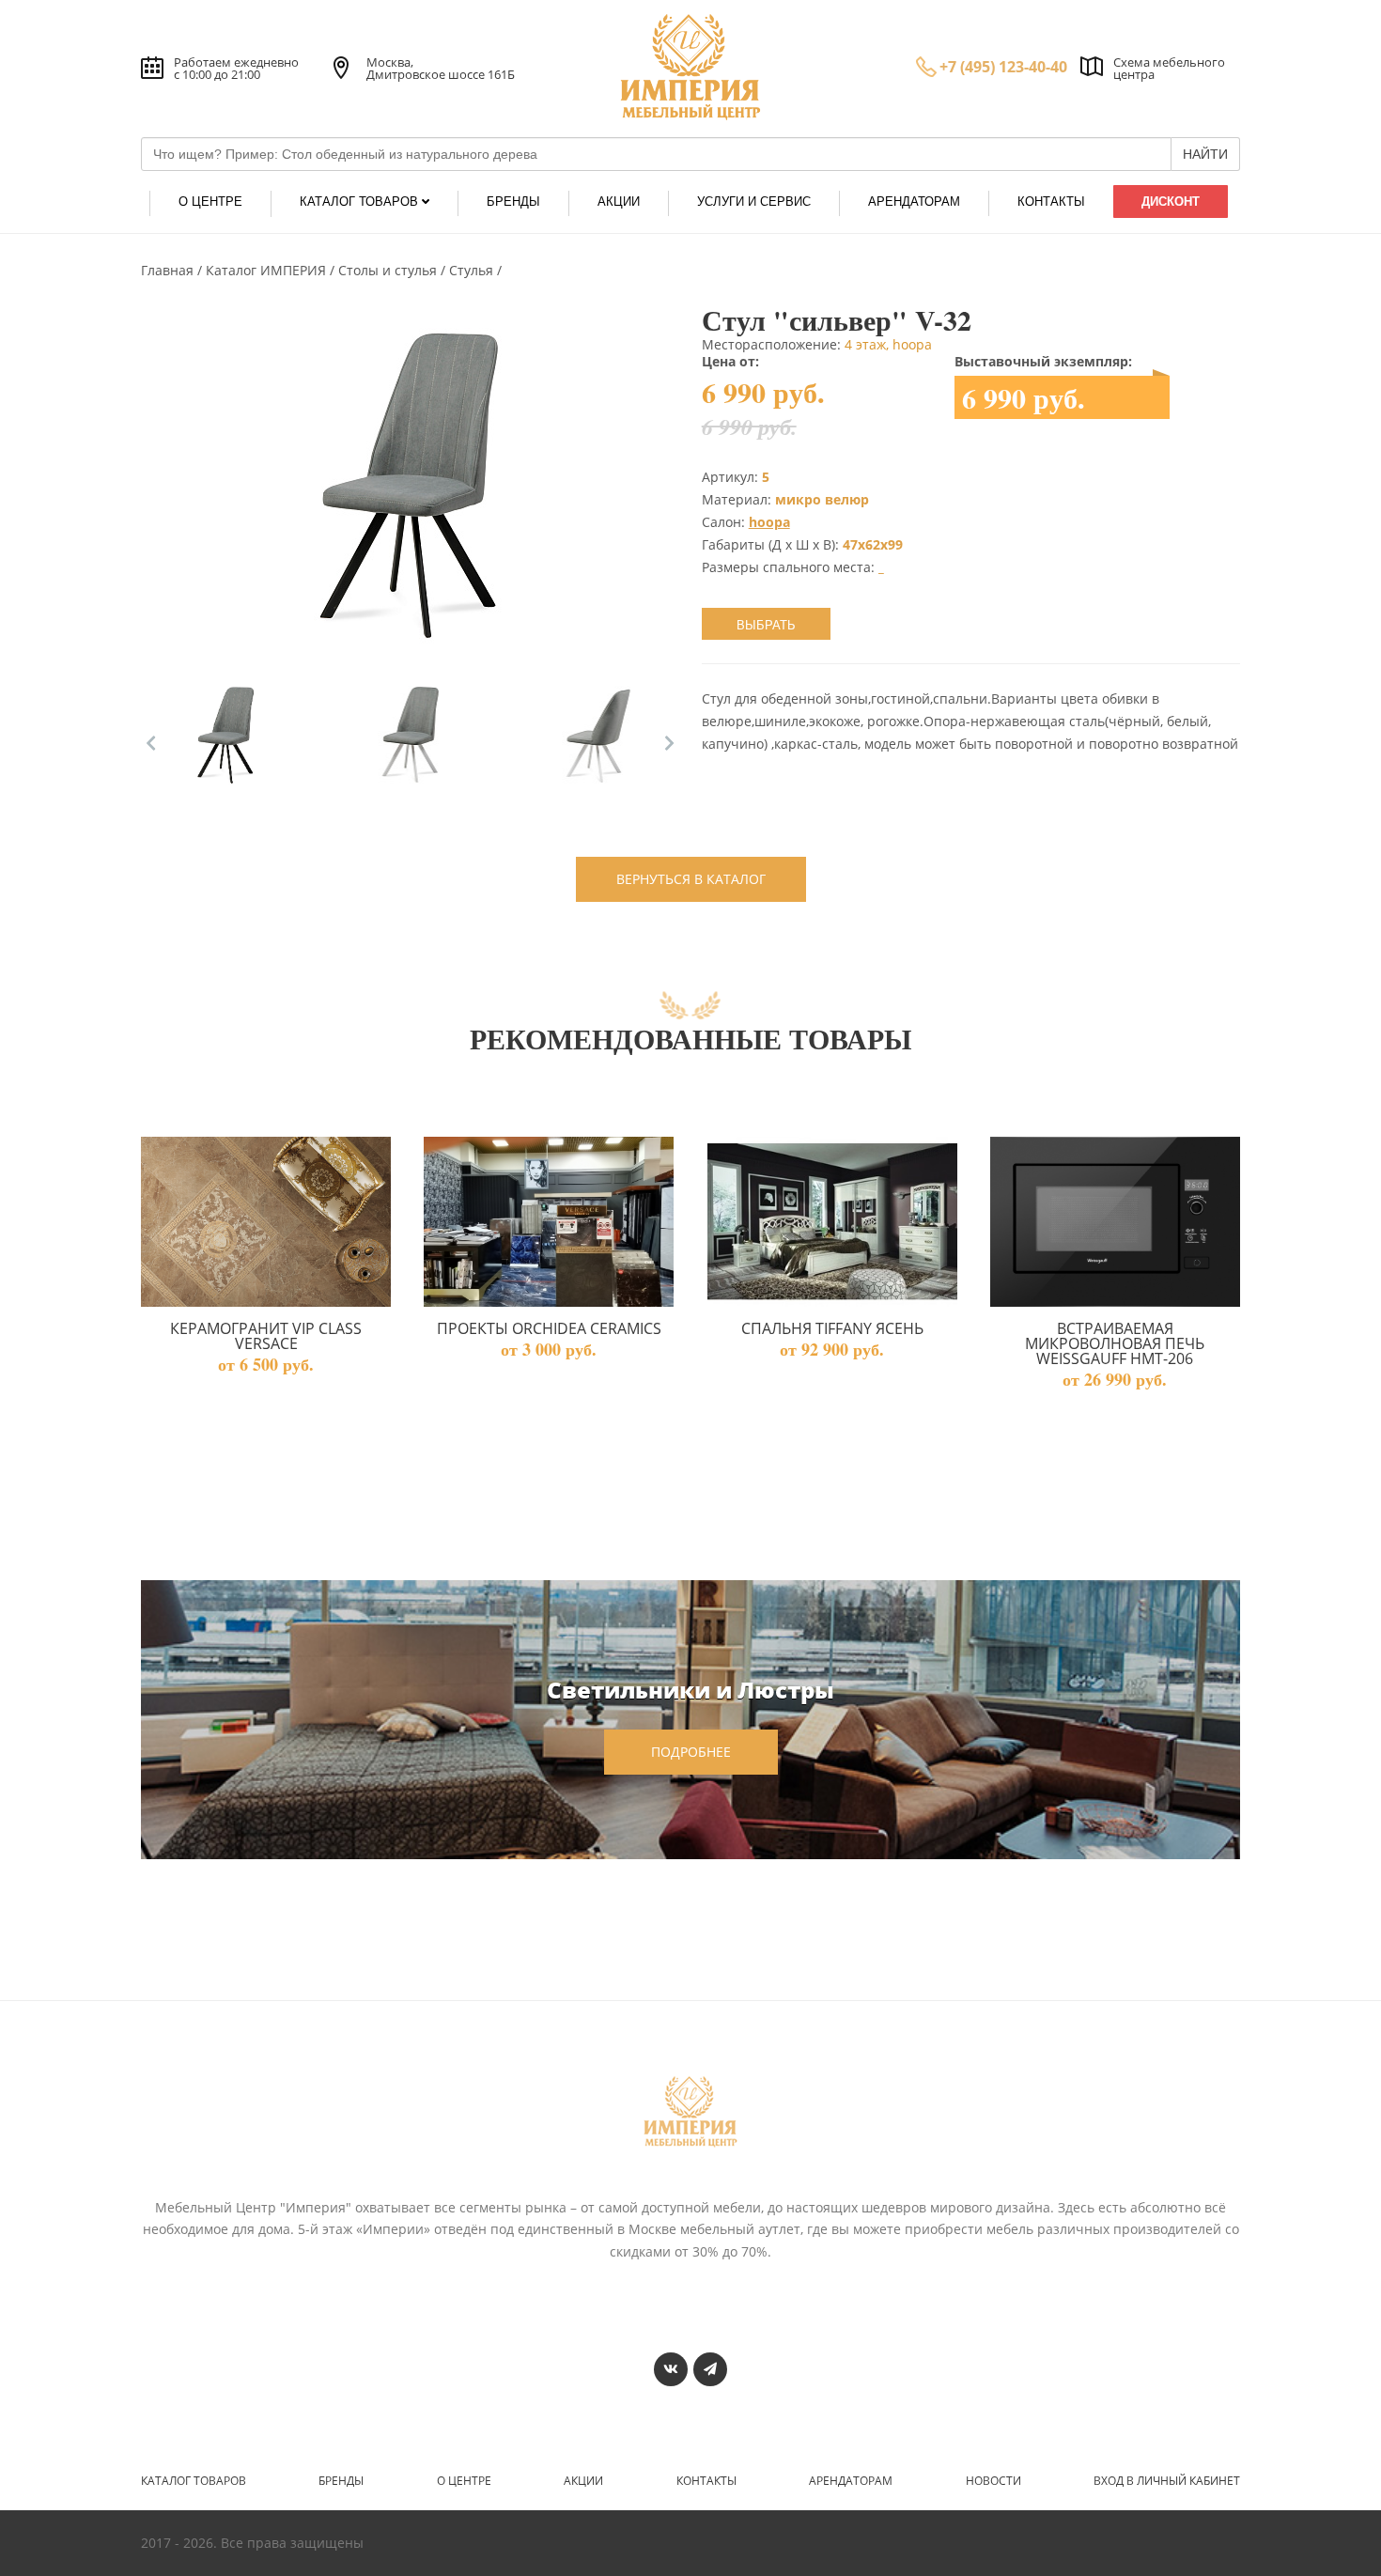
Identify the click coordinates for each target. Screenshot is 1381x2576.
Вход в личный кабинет (1167, 2481)
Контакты (706, 2481)
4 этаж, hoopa (888, 344)
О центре (464, 2481)
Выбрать (766, 625)
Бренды (341, 2481)
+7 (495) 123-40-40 (1003, 67)
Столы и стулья (389, 270)
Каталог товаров (194, 2481)
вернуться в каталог (691, 879)
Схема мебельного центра (1169, 68)
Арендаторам (851, 2481)
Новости (993, 2481)
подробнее (691, 1752)
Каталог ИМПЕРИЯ (268, 270)
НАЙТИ (1205, 154)
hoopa (769, 522)
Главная (169, 270)
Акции (583, 2481)
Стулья (473, 270)
